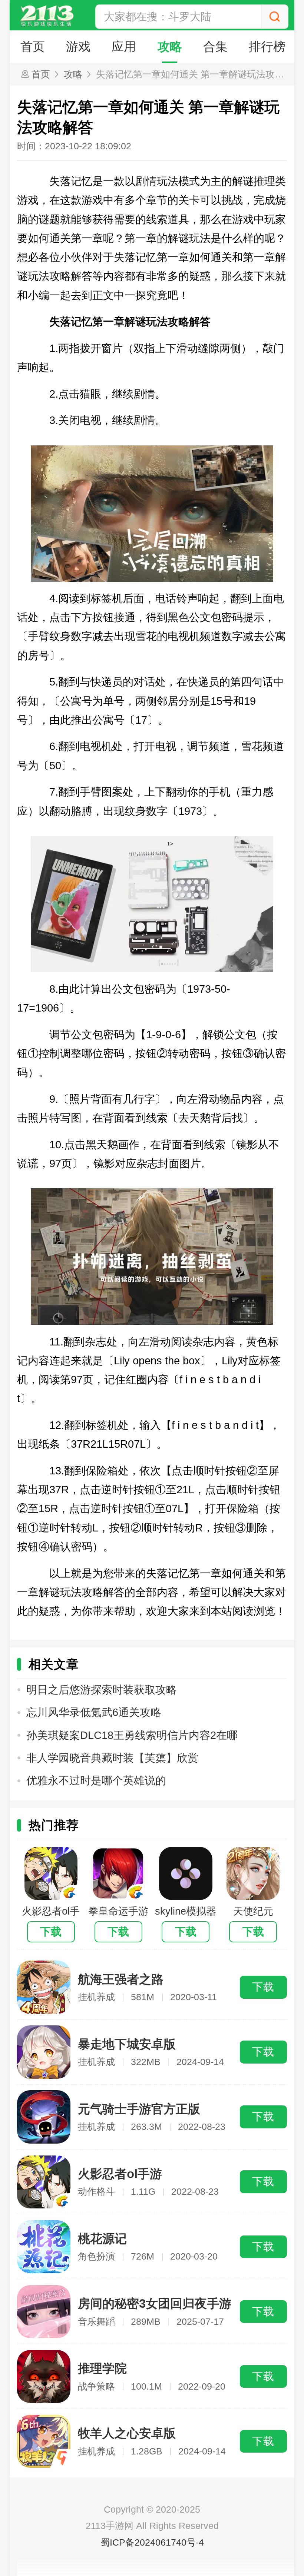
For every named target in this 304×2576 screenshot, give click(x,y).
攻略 (170, 47)
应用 (124, 47)
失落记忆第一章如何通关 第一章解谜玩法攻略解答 (193, 74)
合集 (215, 47)
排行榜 (267, 47)
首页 (33, 47)
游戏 (78, 47)
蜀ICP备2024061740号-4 (152, 2542)
